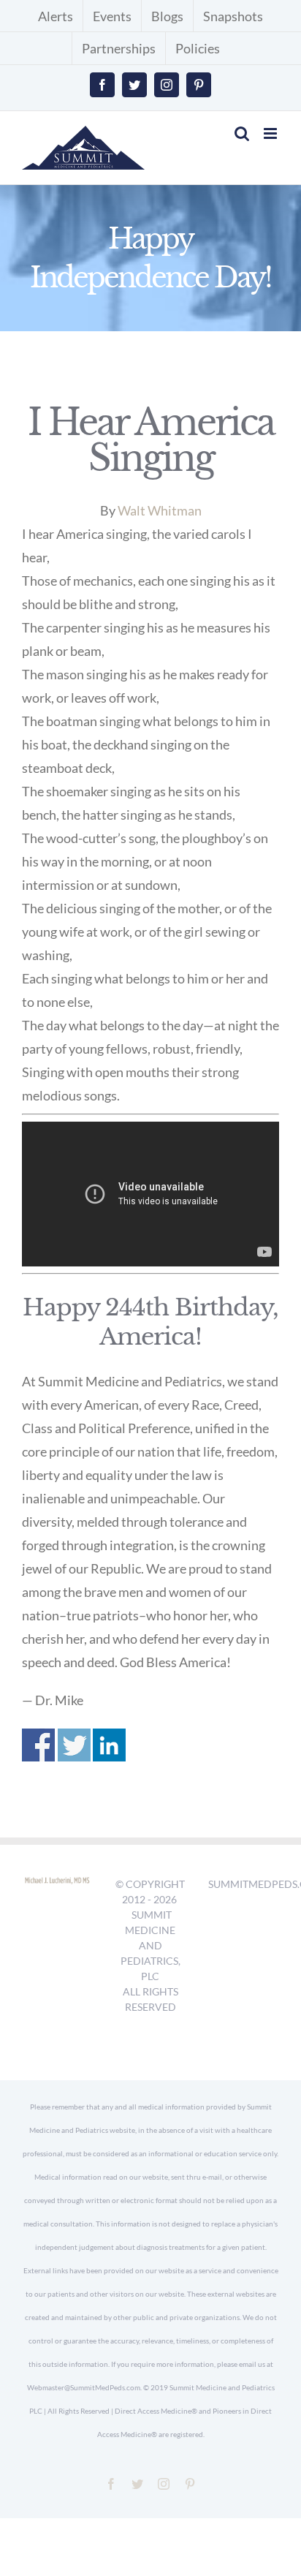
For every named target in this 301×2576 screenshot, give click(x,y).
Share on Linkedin (109, 1745)
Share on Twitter (74, 1745)
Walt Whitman (160, 510)
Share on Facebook (38, 1745)
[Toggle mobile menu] (271, 133)
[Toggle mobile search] (242, 133)
